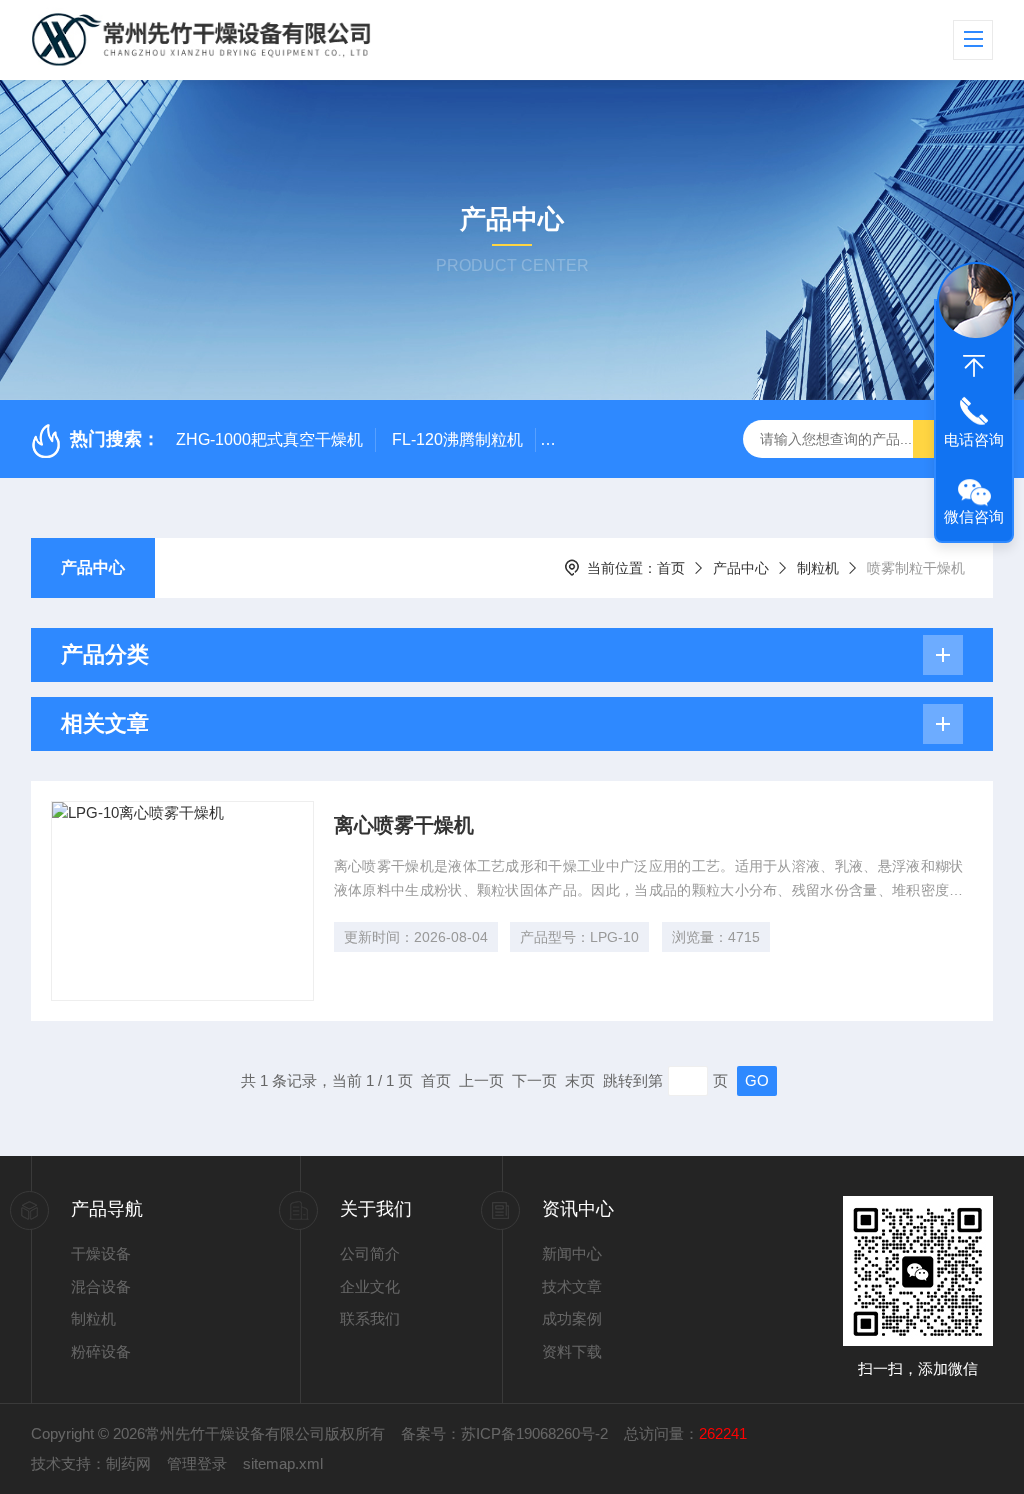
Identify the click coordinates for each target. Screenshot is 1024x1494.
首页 (671, 568)
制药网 (128, 1463)
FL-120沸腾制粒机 (457, 439)
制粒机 (818, 568)
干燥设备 (101, 1253)
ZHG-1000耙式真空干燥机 (269, 439)
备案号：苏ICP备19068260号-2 (504, 1433)
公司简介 (370, 1253)
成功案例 (572, 1318)
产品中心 (93, 567)
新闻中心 (572, 1253)
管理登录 (197, 1463)
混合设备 (101, 1286)
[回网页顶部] (974, 366)
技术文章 (572, 1286)
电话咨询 (974, 439)
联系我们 (370, 1318)
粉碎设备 (101, 1351)
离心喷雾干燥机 (404, 825)
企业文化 (370, 1286)
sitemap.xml (283, 1463)
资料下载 (572, 1351)
